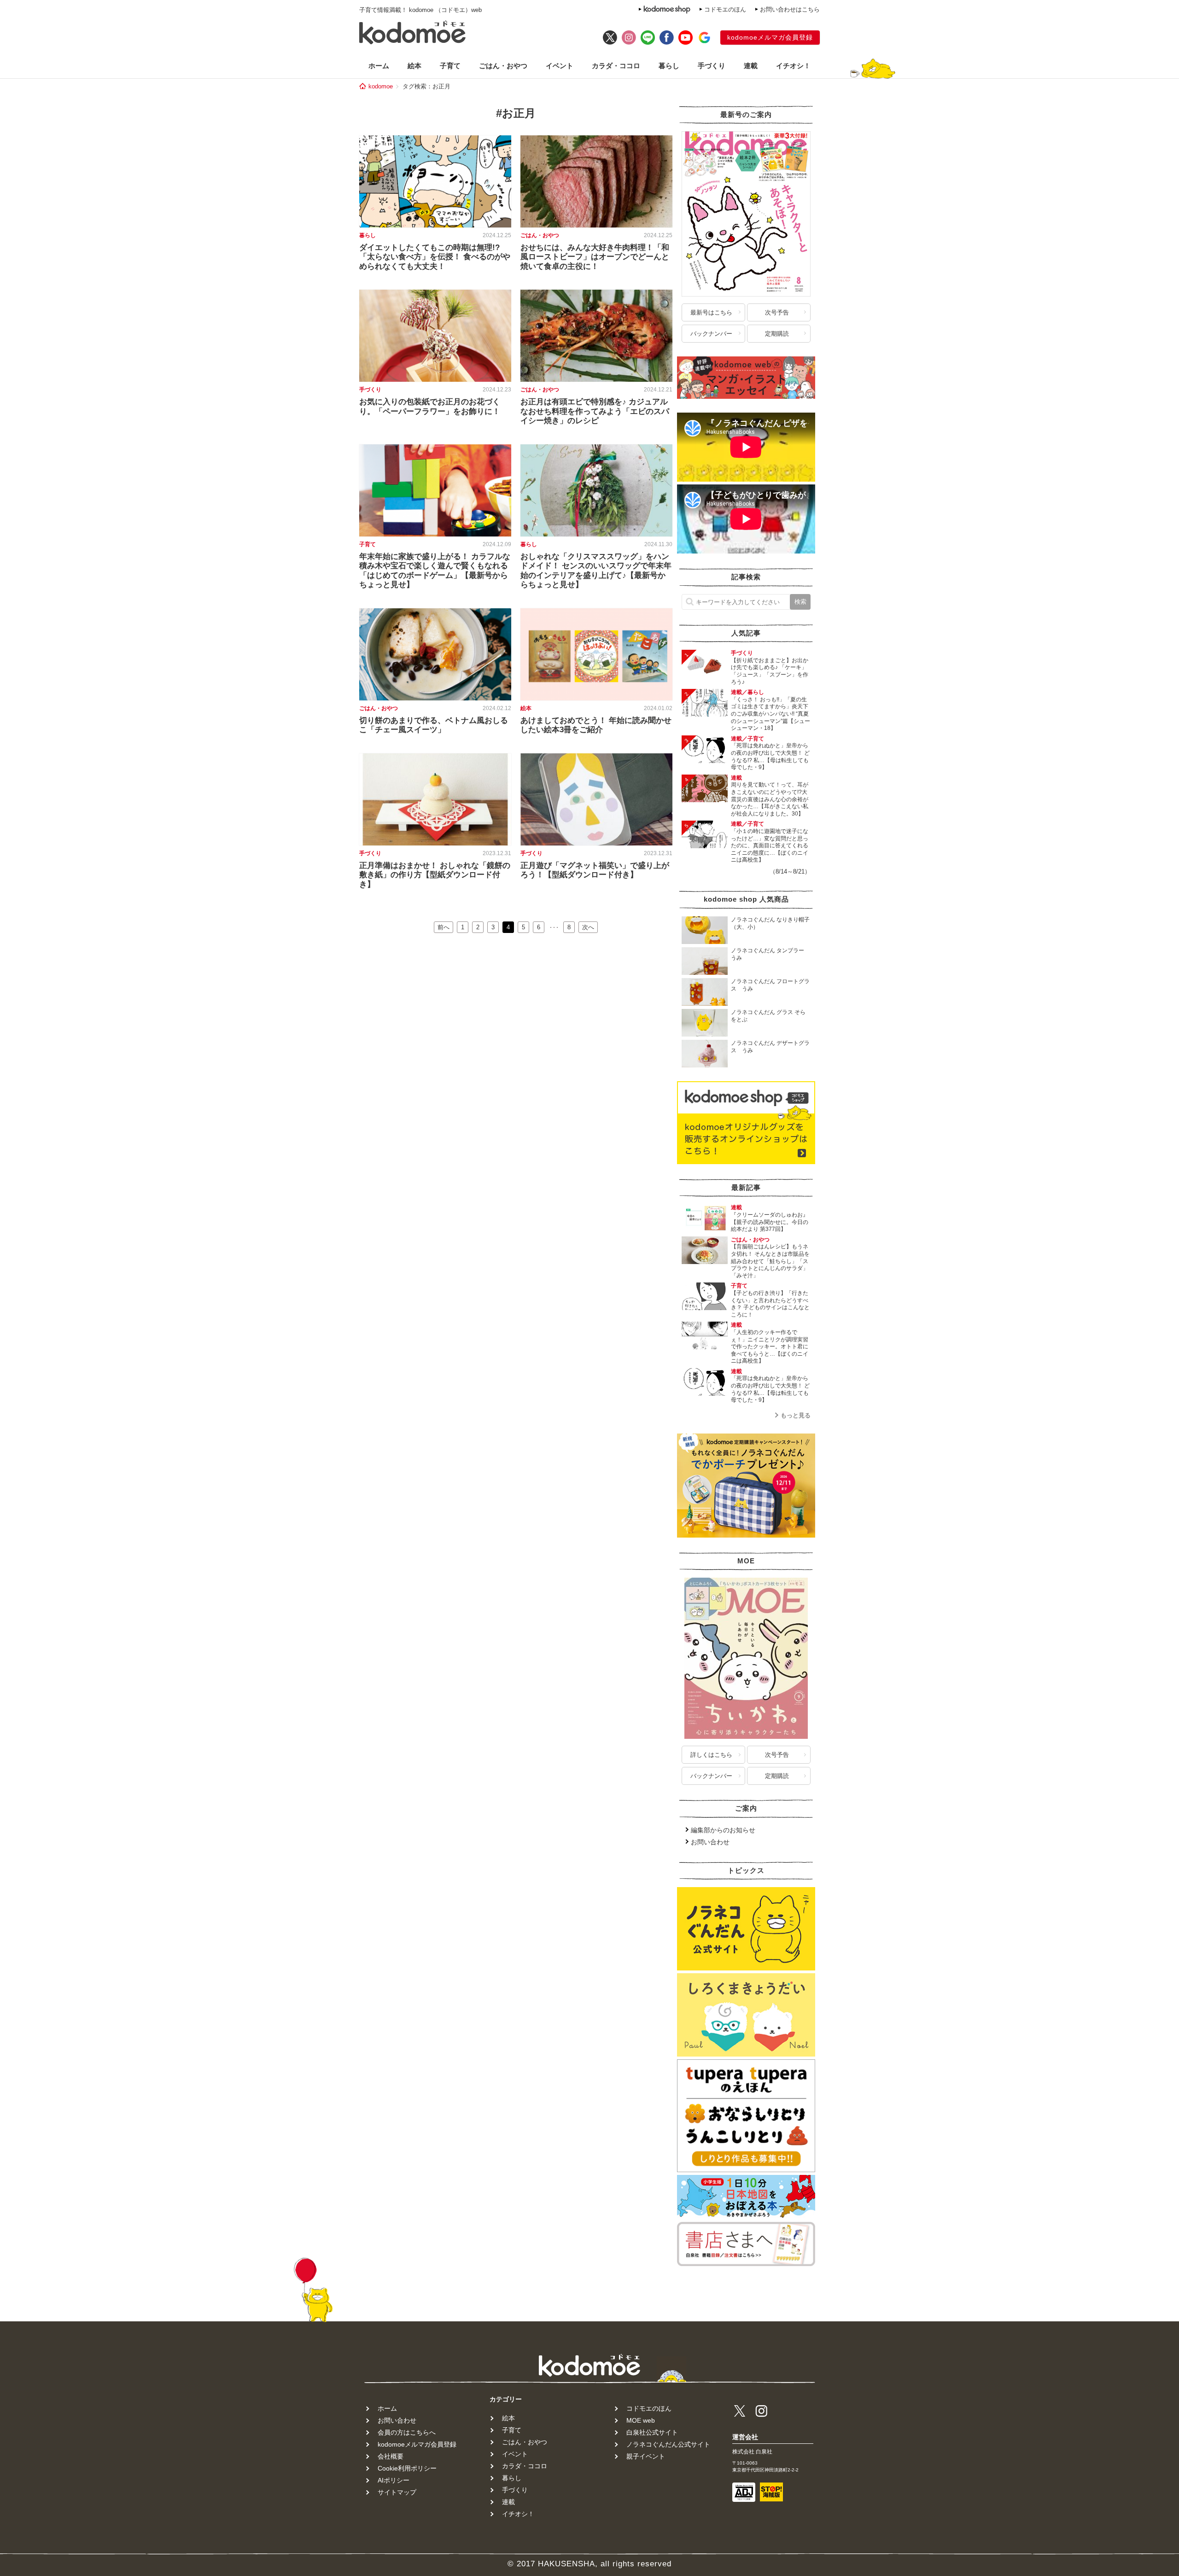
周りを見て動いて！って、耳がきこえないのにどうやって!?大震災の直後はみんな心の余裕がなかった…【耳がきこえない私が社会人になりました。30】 (770, 799)
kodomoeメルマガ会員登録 (770, 37)
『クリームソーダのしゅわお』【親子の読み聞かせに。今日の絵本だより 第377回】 (770, 1222)
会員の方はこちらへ (407, 2432)
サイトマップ (397, 2492)
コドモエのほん (725, 9)
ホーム (379, 66)
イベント (560, 66)
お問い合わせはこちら (790, 9)
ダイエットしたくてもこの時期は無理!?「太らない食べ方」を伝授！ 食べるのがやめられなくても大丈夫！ (435, 257)
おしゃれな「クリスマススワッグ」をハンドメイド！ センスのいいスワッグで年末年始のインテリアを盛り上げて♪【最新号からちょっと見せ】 (596, 571)
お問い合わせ (710, 1842)
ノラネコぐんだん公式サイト (668, 2444)
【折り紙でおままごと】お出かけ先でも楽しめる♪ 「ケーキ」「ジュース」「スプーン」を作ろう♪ (770, 671)
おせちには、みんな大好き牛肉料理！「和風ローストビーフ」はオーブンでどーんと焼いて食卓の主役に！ (595, 257)
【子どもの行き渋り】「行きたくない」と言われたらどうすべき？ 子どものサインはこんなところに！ (770, 1304)
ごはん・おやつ (503, 66)
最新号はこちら (711, 312)
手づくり (712, 66)
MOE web (641, 2420)
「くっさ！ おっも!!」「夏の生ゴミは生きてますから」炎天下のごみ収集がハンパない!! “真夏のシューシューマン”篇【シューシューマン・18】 (770, 714)
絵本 (414, 66)
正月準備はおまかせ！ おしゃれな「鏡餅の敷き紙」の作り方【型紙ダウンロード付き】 (435, 875)
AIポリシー (394, 2480)
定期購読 (777, 334)
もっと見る (796, 1415)
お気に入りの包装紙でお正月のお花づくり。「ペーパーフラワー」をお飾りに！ (430, 406)
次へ (588, 927)
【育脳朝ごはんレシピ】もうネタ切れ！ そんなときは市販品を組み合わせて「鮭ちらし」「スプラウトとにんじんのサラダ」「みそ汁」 (770, 1261)
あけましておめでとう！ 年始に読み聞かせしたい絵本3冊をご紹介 (596, 725)
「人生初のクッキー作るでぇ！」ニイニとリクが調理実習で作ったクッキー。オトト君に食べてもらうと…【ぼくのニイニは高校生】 (770, 1346)
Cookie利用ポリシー (407, 2468)
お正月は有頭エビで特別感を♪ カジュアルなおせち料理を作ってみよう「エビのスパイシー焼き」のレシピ (595, 411)
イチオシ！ (793, 66)
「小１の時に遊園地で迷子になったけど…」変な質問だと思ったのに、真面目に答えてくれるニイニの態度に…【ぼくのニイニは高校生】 (770, 845)
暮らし (669, 66)
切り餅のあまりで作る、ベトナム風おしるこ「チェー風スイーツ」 (434, 725)
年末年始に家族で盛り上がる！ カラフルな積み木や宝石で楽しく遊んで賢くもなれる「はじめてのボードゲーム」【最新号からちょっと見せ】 (435, 571)
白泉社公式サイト (652, 2432)
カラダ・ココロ (616, 66)
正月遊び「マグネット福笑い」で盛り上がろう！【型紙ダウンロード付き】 (595, 870)
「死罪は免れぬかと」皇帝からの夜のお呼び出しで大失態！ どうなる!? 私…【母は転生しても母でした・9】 (770, 756)
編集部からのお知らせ (723, 1830)
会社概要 (391, 2456)
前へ (444, 927)
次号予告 (777, 312)
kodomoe (381, 86)
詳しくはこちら (711, 1755)
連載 (751, 66)
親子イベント (646, 2456)
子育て (450, 66)
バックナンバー (711, 334)
